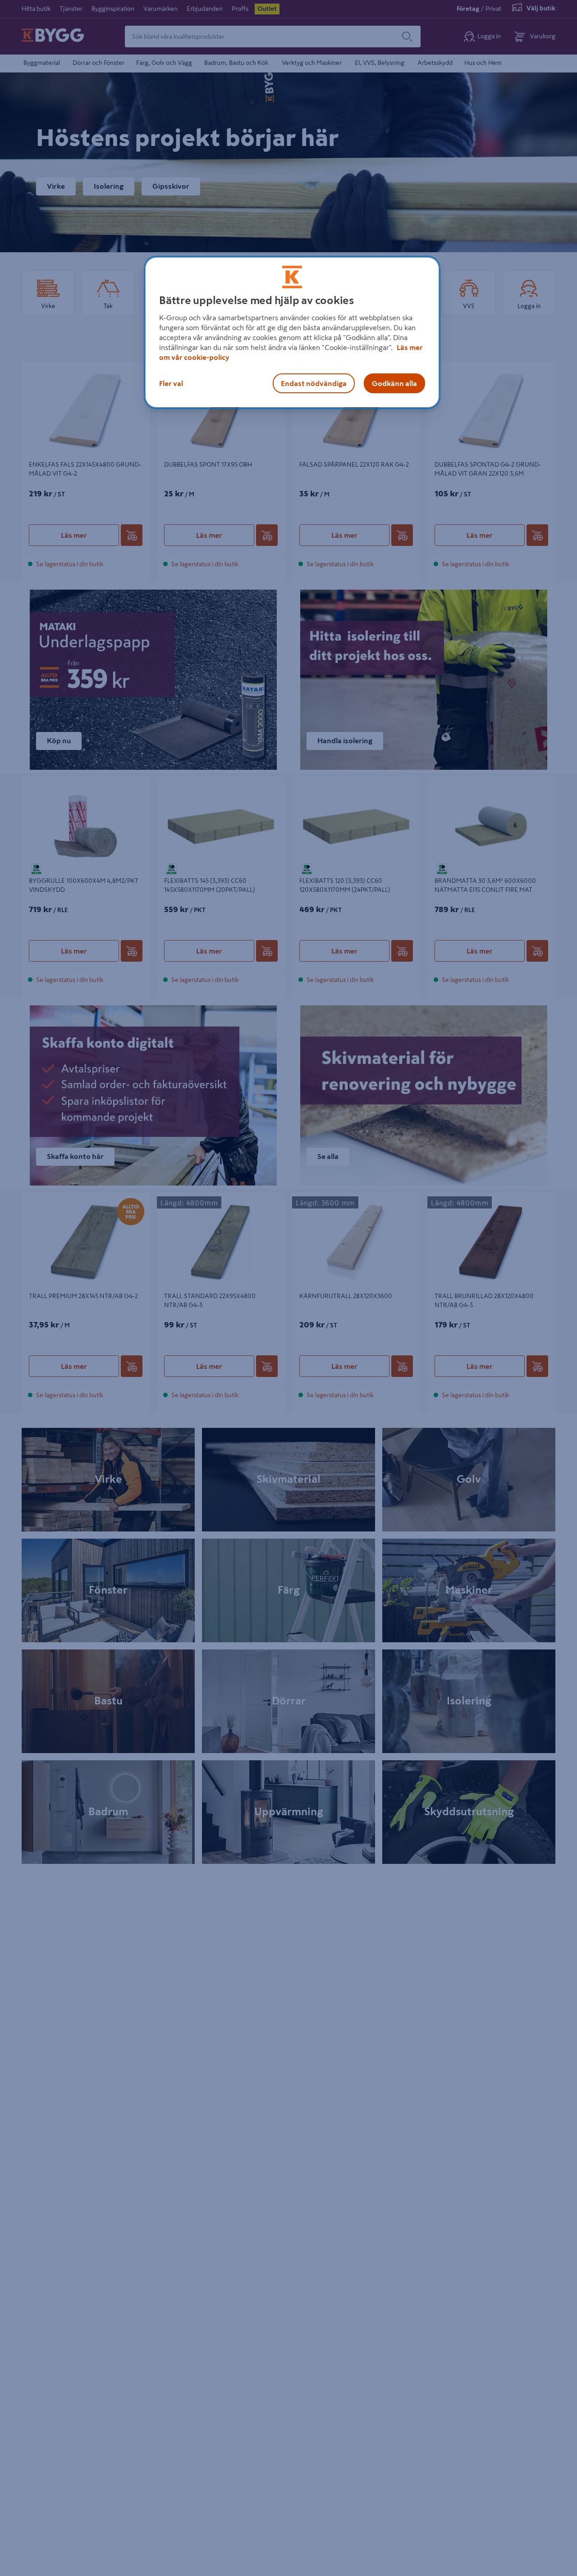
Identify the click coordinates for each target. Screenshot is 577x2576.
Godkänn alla (394, 383)
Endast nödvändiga (314, 383)
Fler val (171, 383)
